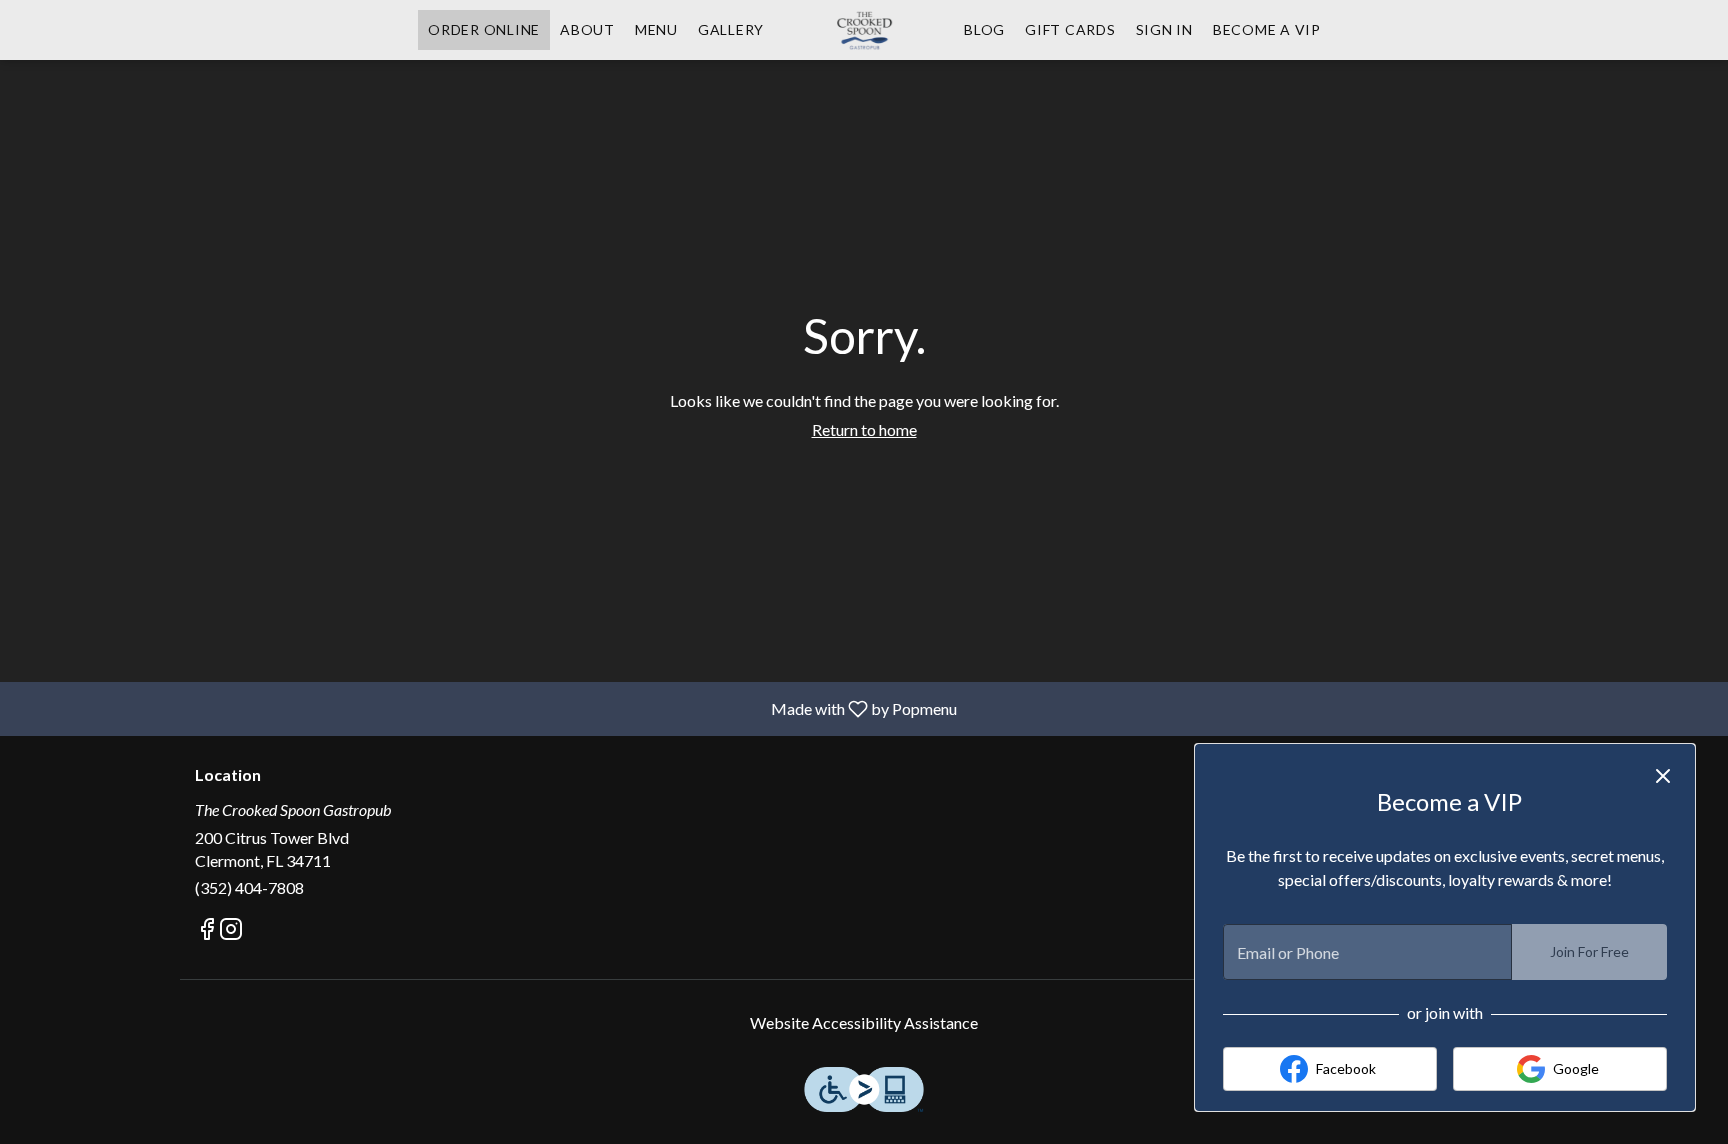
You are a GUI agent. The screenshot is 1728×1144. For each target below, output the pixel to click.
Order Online (484, 29)
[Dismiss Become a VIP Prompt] (1663, 776)
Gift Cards (1070, 29)
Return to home (864, 429)
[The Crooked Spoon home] (864, 30)
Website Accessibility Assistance (864, 1022)
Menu (656, 29)
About (587, 29)
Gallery (731, 29)
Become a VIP (1267, 29)
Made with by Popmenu (486, 708)
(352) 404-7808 (249, 887)
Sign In (1164, 29)
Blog (984, 29)
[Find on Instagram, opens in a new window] (231, 931)
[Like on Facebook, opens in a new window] (207, 931)
